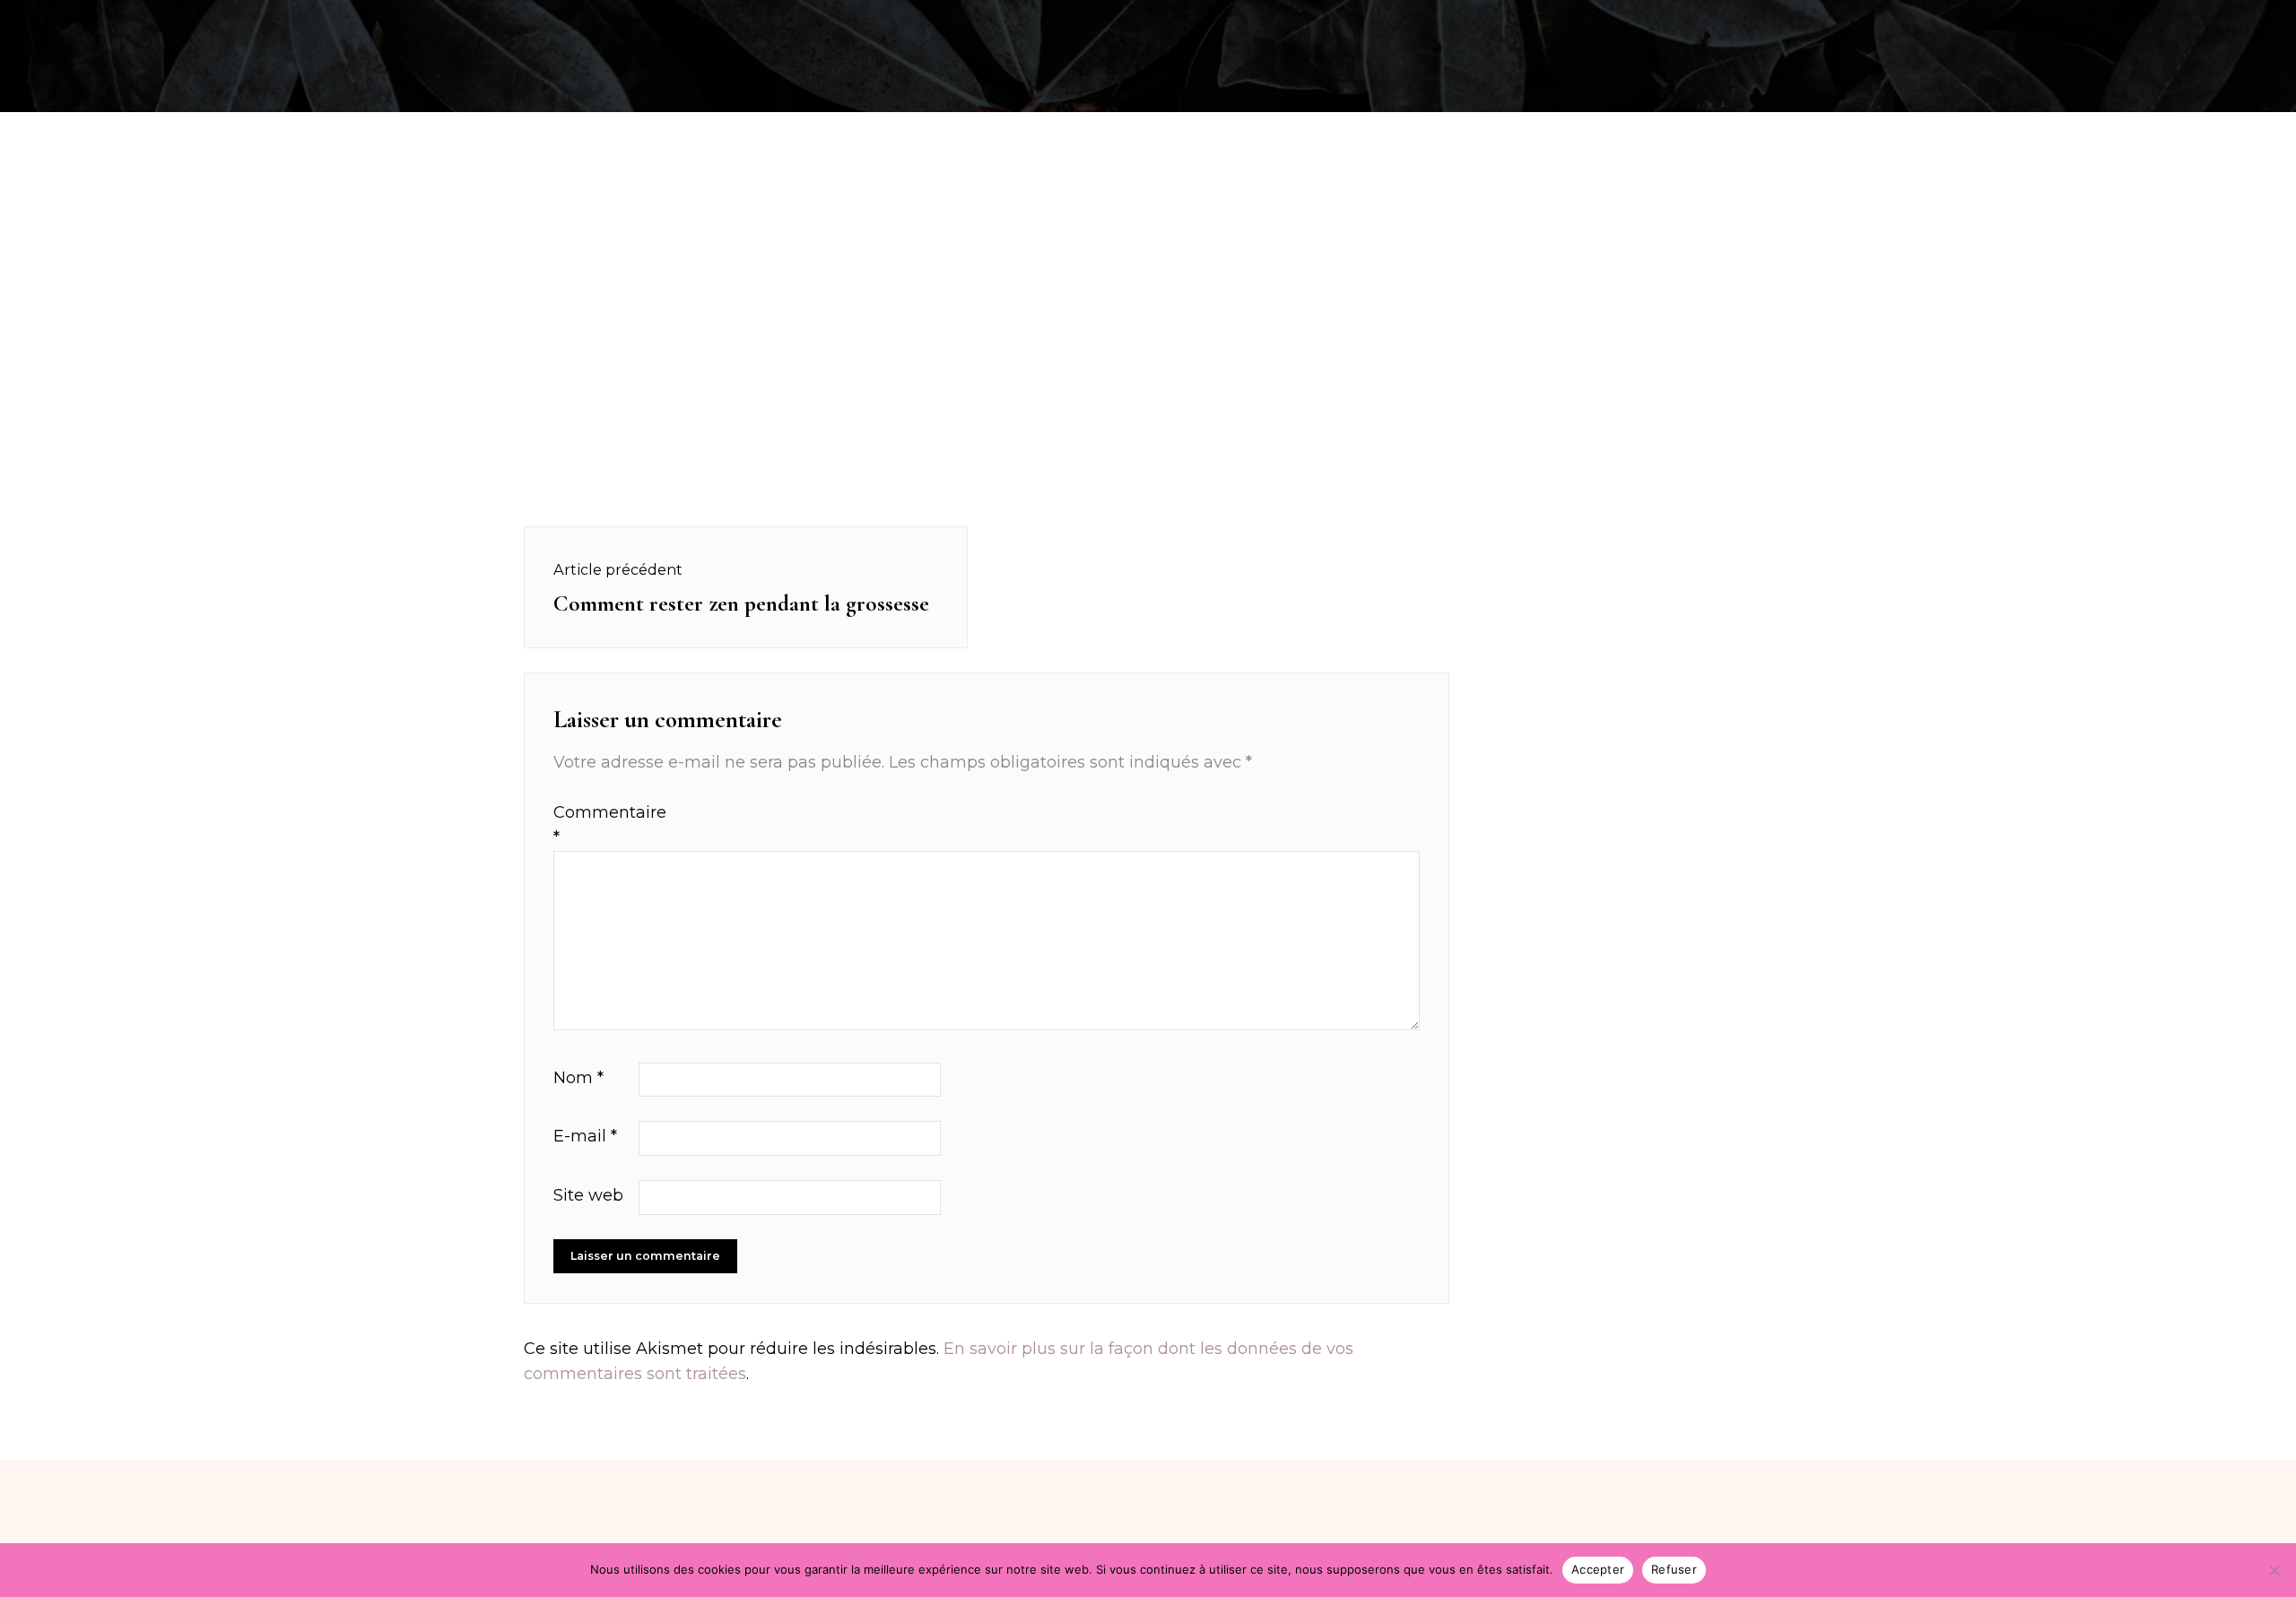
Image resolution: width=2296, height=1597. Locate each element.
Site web (588, 1195)
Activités (502, 21)
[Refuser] (2274, 1570)
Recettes (398, 21)
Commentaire (594, 825)
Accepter (1598, 1569)
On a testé (611, 21)
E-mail (585, 1136)
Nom (578, 1078)
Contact (1900, 21)
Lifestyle (1800, 21)
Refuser (1674, 1569)
